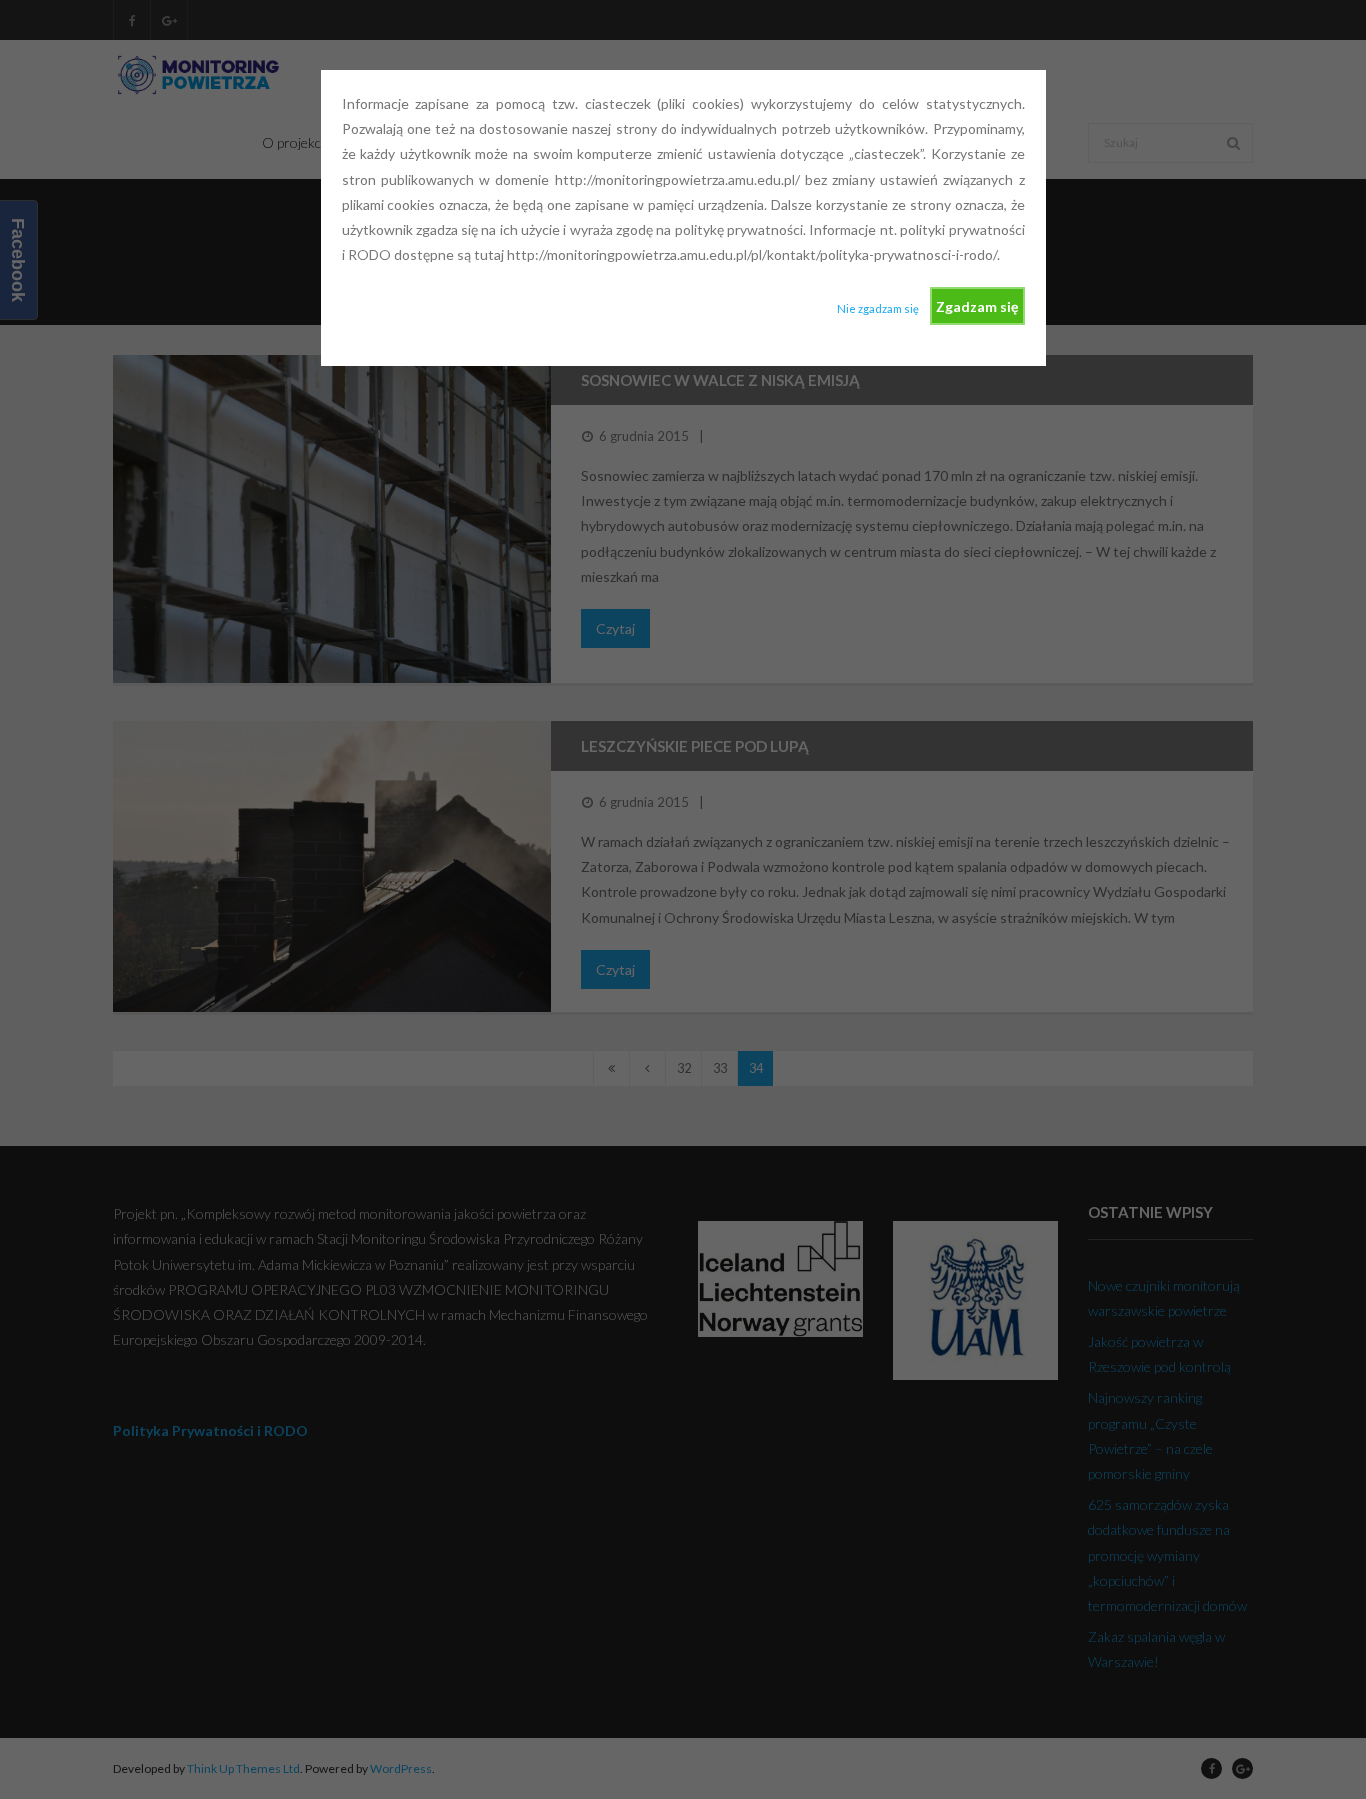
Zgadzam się (977, 306)
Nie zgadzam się (878, 308)
